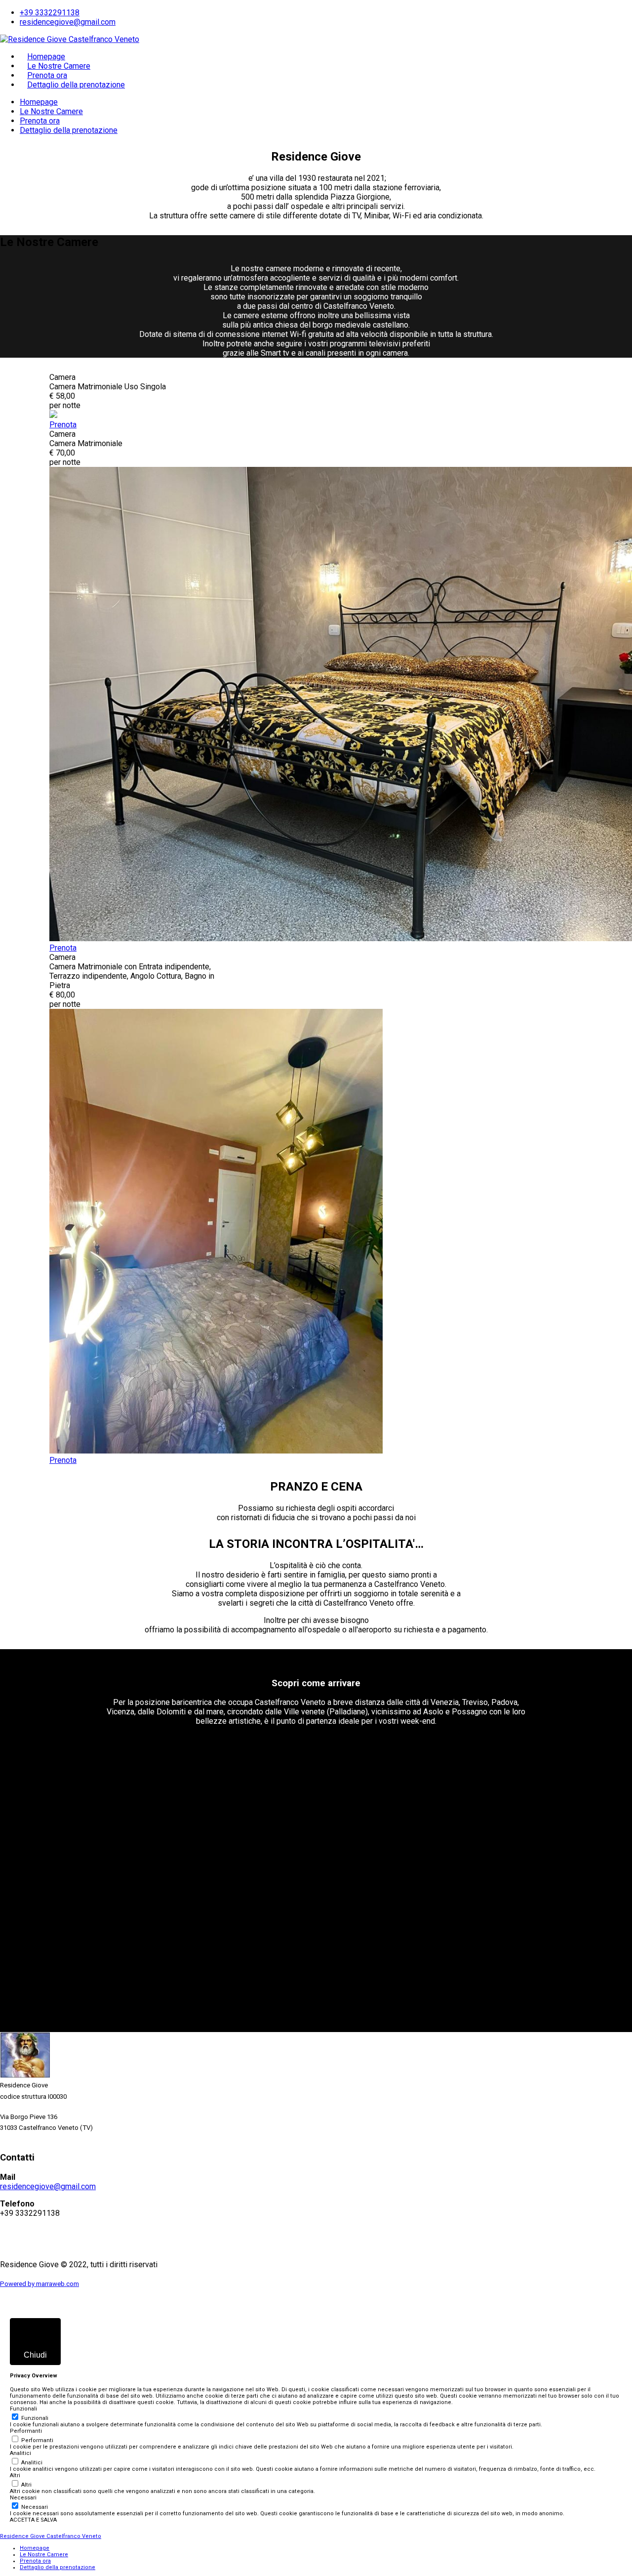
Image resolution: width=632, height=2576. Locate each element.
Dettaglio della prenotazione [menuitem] (58, 2567)
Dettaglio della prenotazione (76, 85)
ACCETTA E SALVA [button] (33, 2520)
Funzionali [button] (23, 2409)
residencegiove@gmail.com (68, 22)
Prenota (63, 425)
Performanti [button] (26, 2431)
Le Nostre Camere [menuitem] (44, 2555)
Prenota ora (47, 75)
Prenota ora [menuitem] (35, 2561)
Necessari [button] (23, 2498)
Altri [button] (15, 2475)
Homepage (46, 57)
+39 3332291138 (50, 13)
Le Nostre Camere (59, 66)
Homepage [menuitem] (35, 2548)
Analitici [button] (20, 2453)
